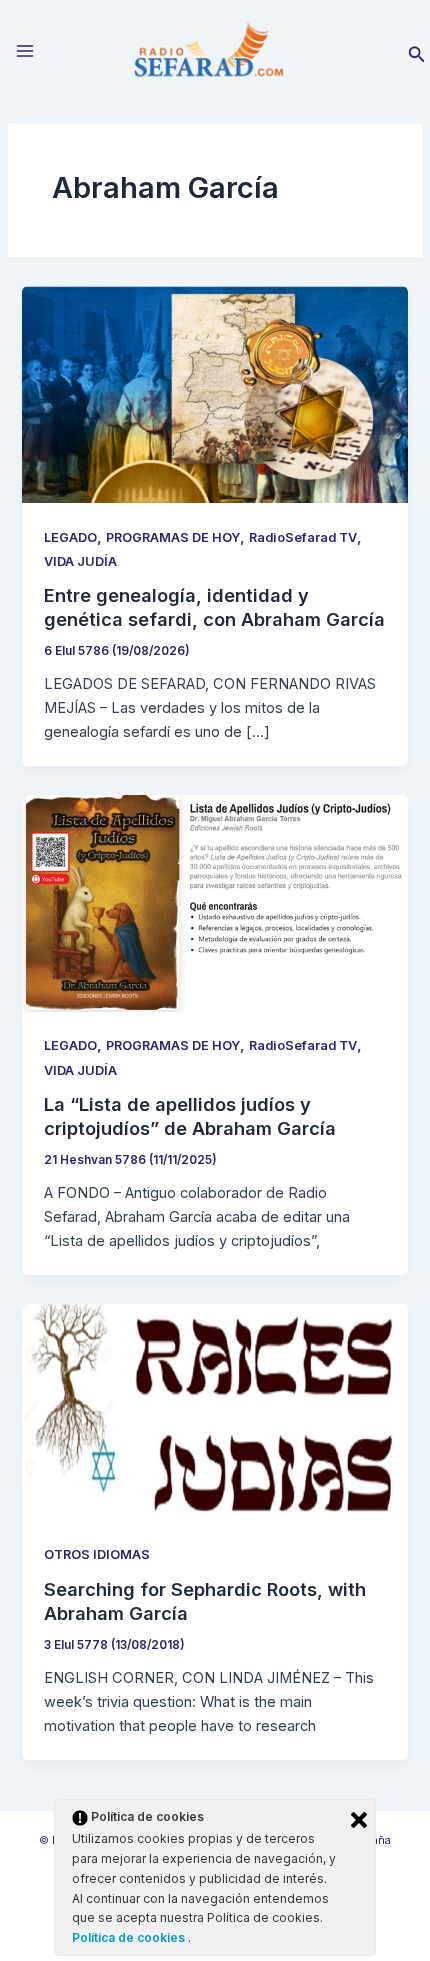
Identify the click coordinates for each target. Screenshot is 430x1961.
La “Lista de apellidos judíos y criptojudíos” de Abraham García (190, 1116)
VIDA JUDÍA (80, 561)
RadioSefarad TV (303, 537)
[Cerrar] (359, 1820)
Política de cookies (130, 1937)
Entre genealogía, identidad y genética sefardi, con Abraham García (214, 607)
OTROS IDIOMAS (97, 1554)
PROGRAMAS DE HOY (173, 537)
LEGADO (70, 537)
